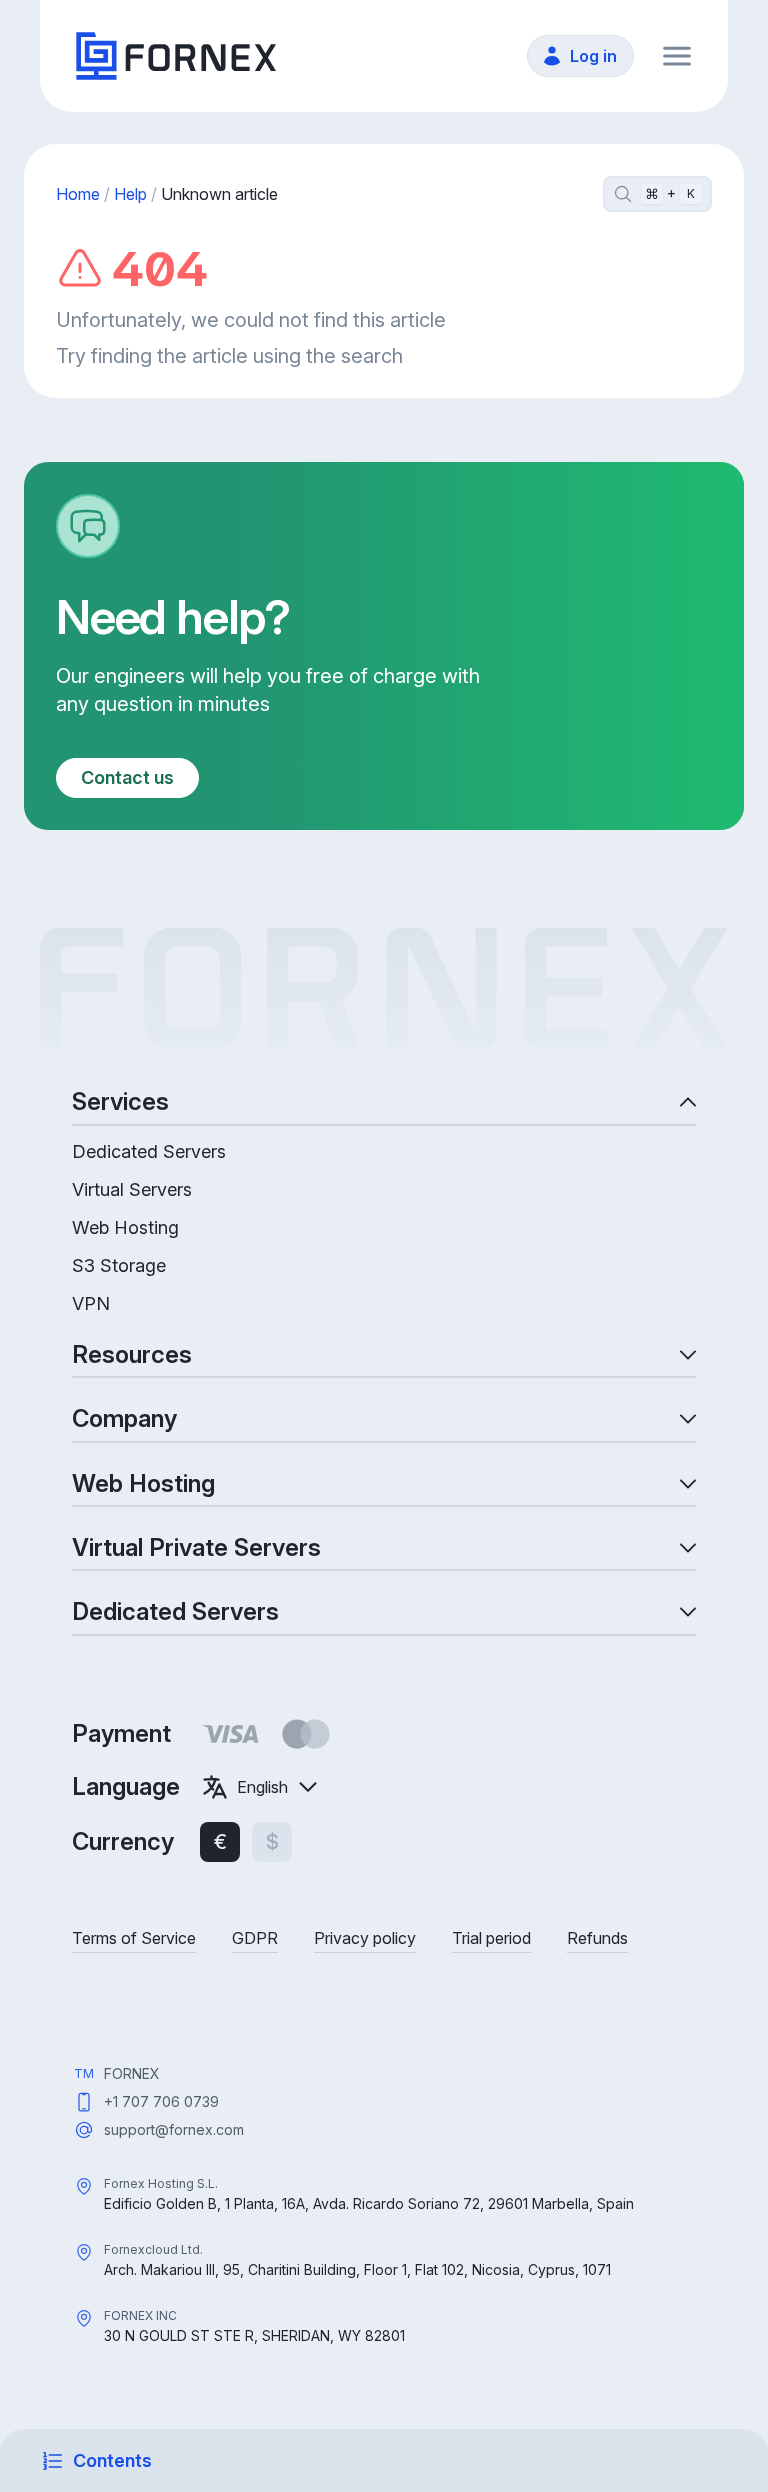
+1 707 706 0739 (161, 2101)
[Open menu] (677, 56)
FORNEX (132, 2073)
